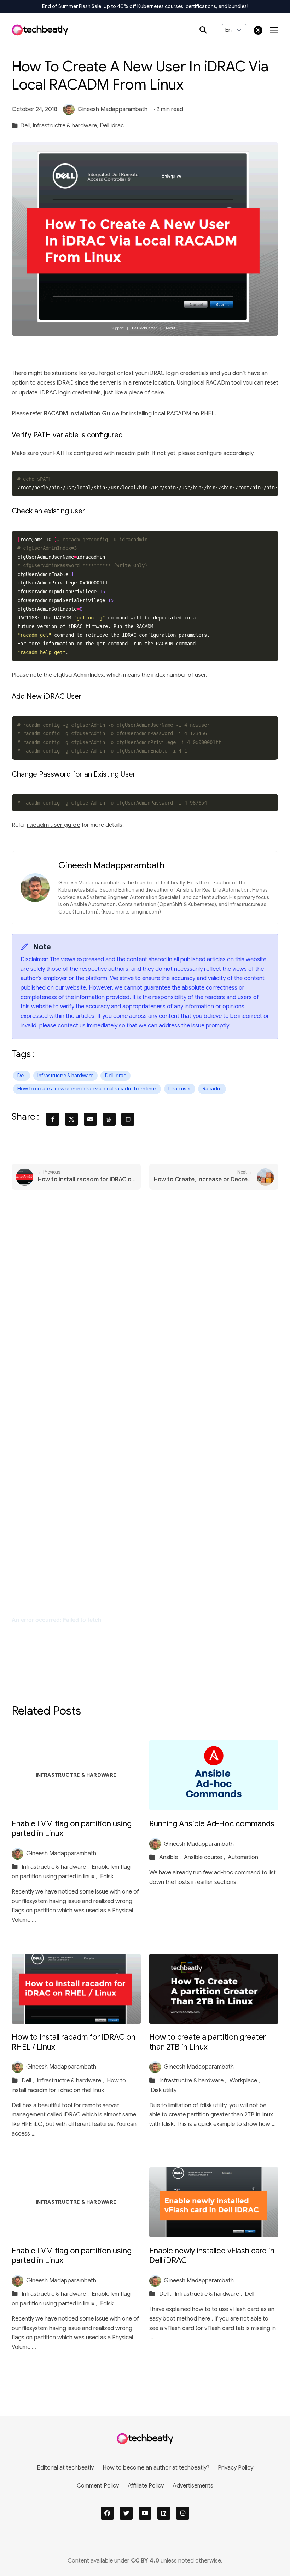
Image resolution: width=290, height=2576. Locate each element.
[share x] (72, 1119)
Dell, (26, 125)
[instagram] (183, 2513)
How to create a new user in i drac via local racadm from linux (87, 1089)
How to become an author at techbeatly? (156, 2468)
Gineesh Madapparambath (112, 109)
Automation (243, 1857)
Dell (22, 1076)
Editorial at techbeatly (65, 2468)
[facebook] (107, 2513)
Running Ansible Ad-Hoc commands (212, 1824)
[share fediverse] (109, 1119)
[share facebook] (53, 1119)
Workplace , (245, 2081)
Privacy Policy (236, 2468)
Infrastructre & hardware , (56, 1867)
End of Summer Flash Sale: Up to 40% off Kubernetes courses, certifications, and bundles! (145, 6)
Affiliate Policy (146, 2486)
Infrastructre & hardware (65, 1076)
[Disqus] (145, 1307)
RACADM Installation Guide (82, 413)
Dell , (28, 2081)
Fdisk (107, 1876)
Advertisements (193, 2486)
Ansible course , (205, 1857)
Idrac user (180, 1089)
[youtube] (145, 2513)
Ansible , (171, 1857)
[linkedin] (164, 2513)
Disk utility (164, 2090)
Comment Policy (98, 2486)
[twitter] (126, 2513)
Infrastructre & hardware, (65, 125)
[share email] (90, 1119)
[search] (207, 30)
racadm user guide (54, 825)
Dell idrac (112, 125)
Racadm (212, 1089)
